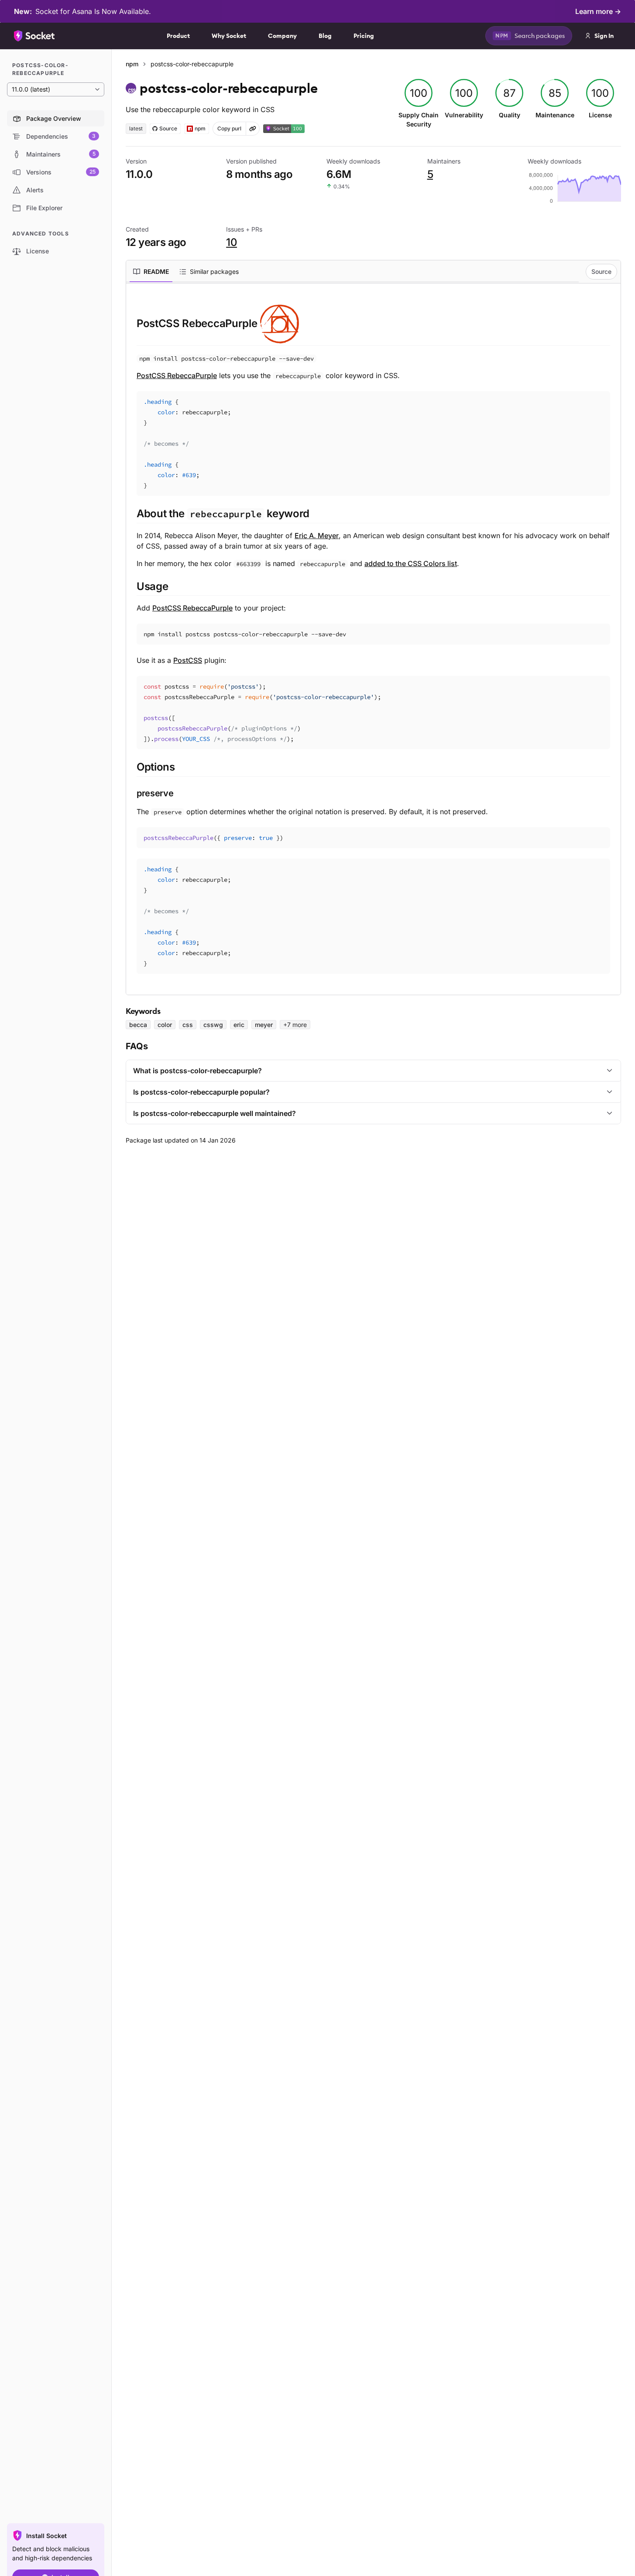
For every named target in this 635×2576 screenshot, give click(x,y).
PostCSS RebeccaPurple (177, 375)
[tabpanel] (373, 639)
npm (132, 64)
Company (282, 36)
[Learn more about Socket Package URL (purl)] (253, 129)
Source (601, 271)
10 (232, 242)
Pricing (364, 36)
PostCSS (188, 660)
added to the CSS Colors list (411, 563)
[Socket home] (34, 36)
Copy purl (229, 128)
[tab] (151, 272)
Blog (325, 36)
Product (178, 36)
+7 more (295, 1025)
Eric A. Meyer (317, 536)
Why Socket (229, 36)
